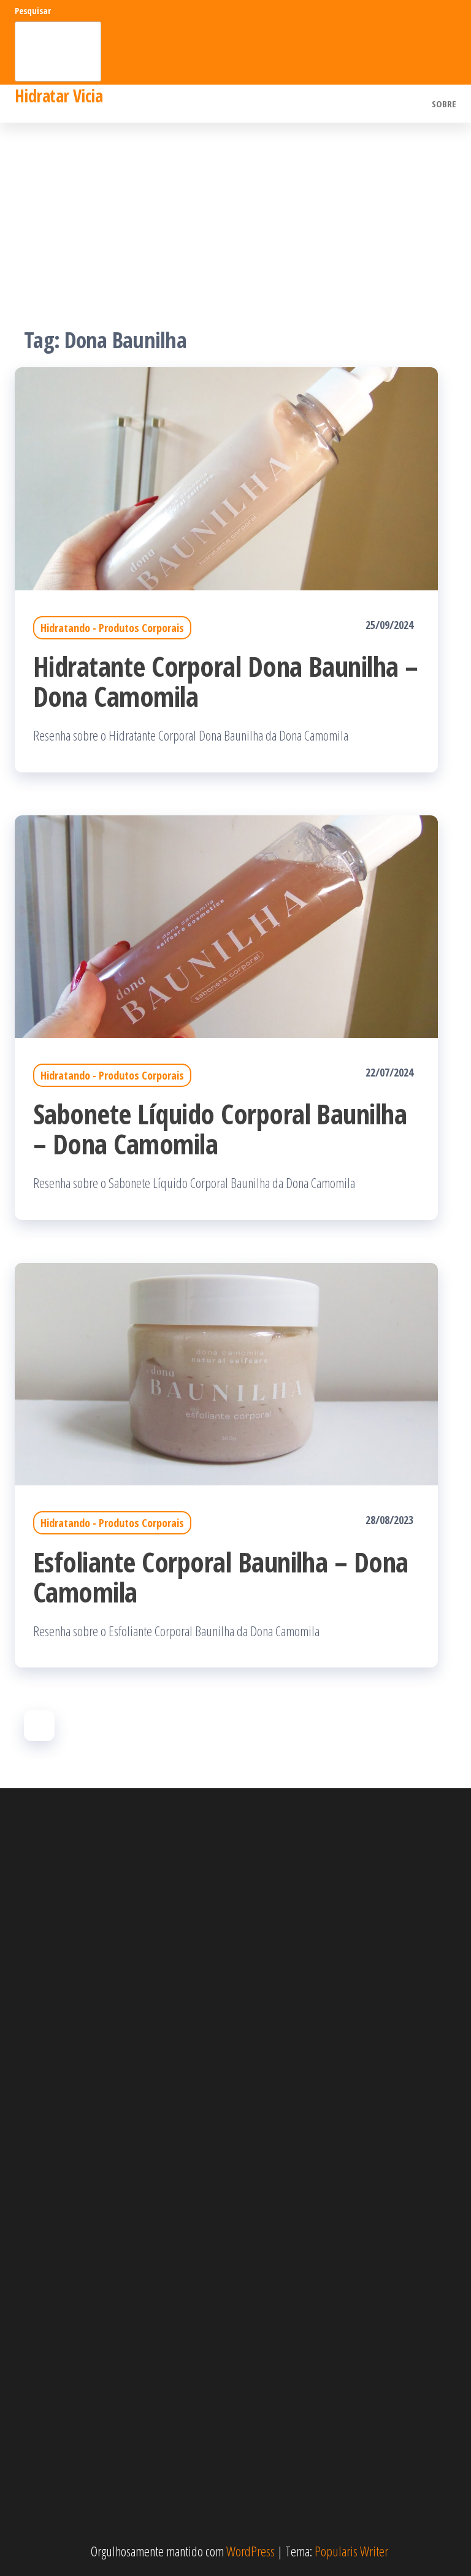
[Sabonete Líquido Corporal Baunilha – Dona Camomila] (226, 924)
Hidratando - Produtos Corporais (112, 628)
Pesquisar (33, 11)
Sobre (444, 104)
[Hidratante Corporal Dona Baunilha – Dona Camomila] (226, 477)
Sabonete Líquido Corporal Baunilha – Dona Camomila (220, 1129)
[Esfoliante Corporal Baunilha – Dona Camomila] (226, 1372)
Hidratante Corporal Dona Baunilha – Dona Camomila (226, 681)
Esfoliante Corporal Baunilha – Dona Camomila (221, 1577)
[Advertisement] (235, 215)
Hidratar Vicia (59, 96)
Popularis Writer (351, 2551)
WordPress (251, 2551)
